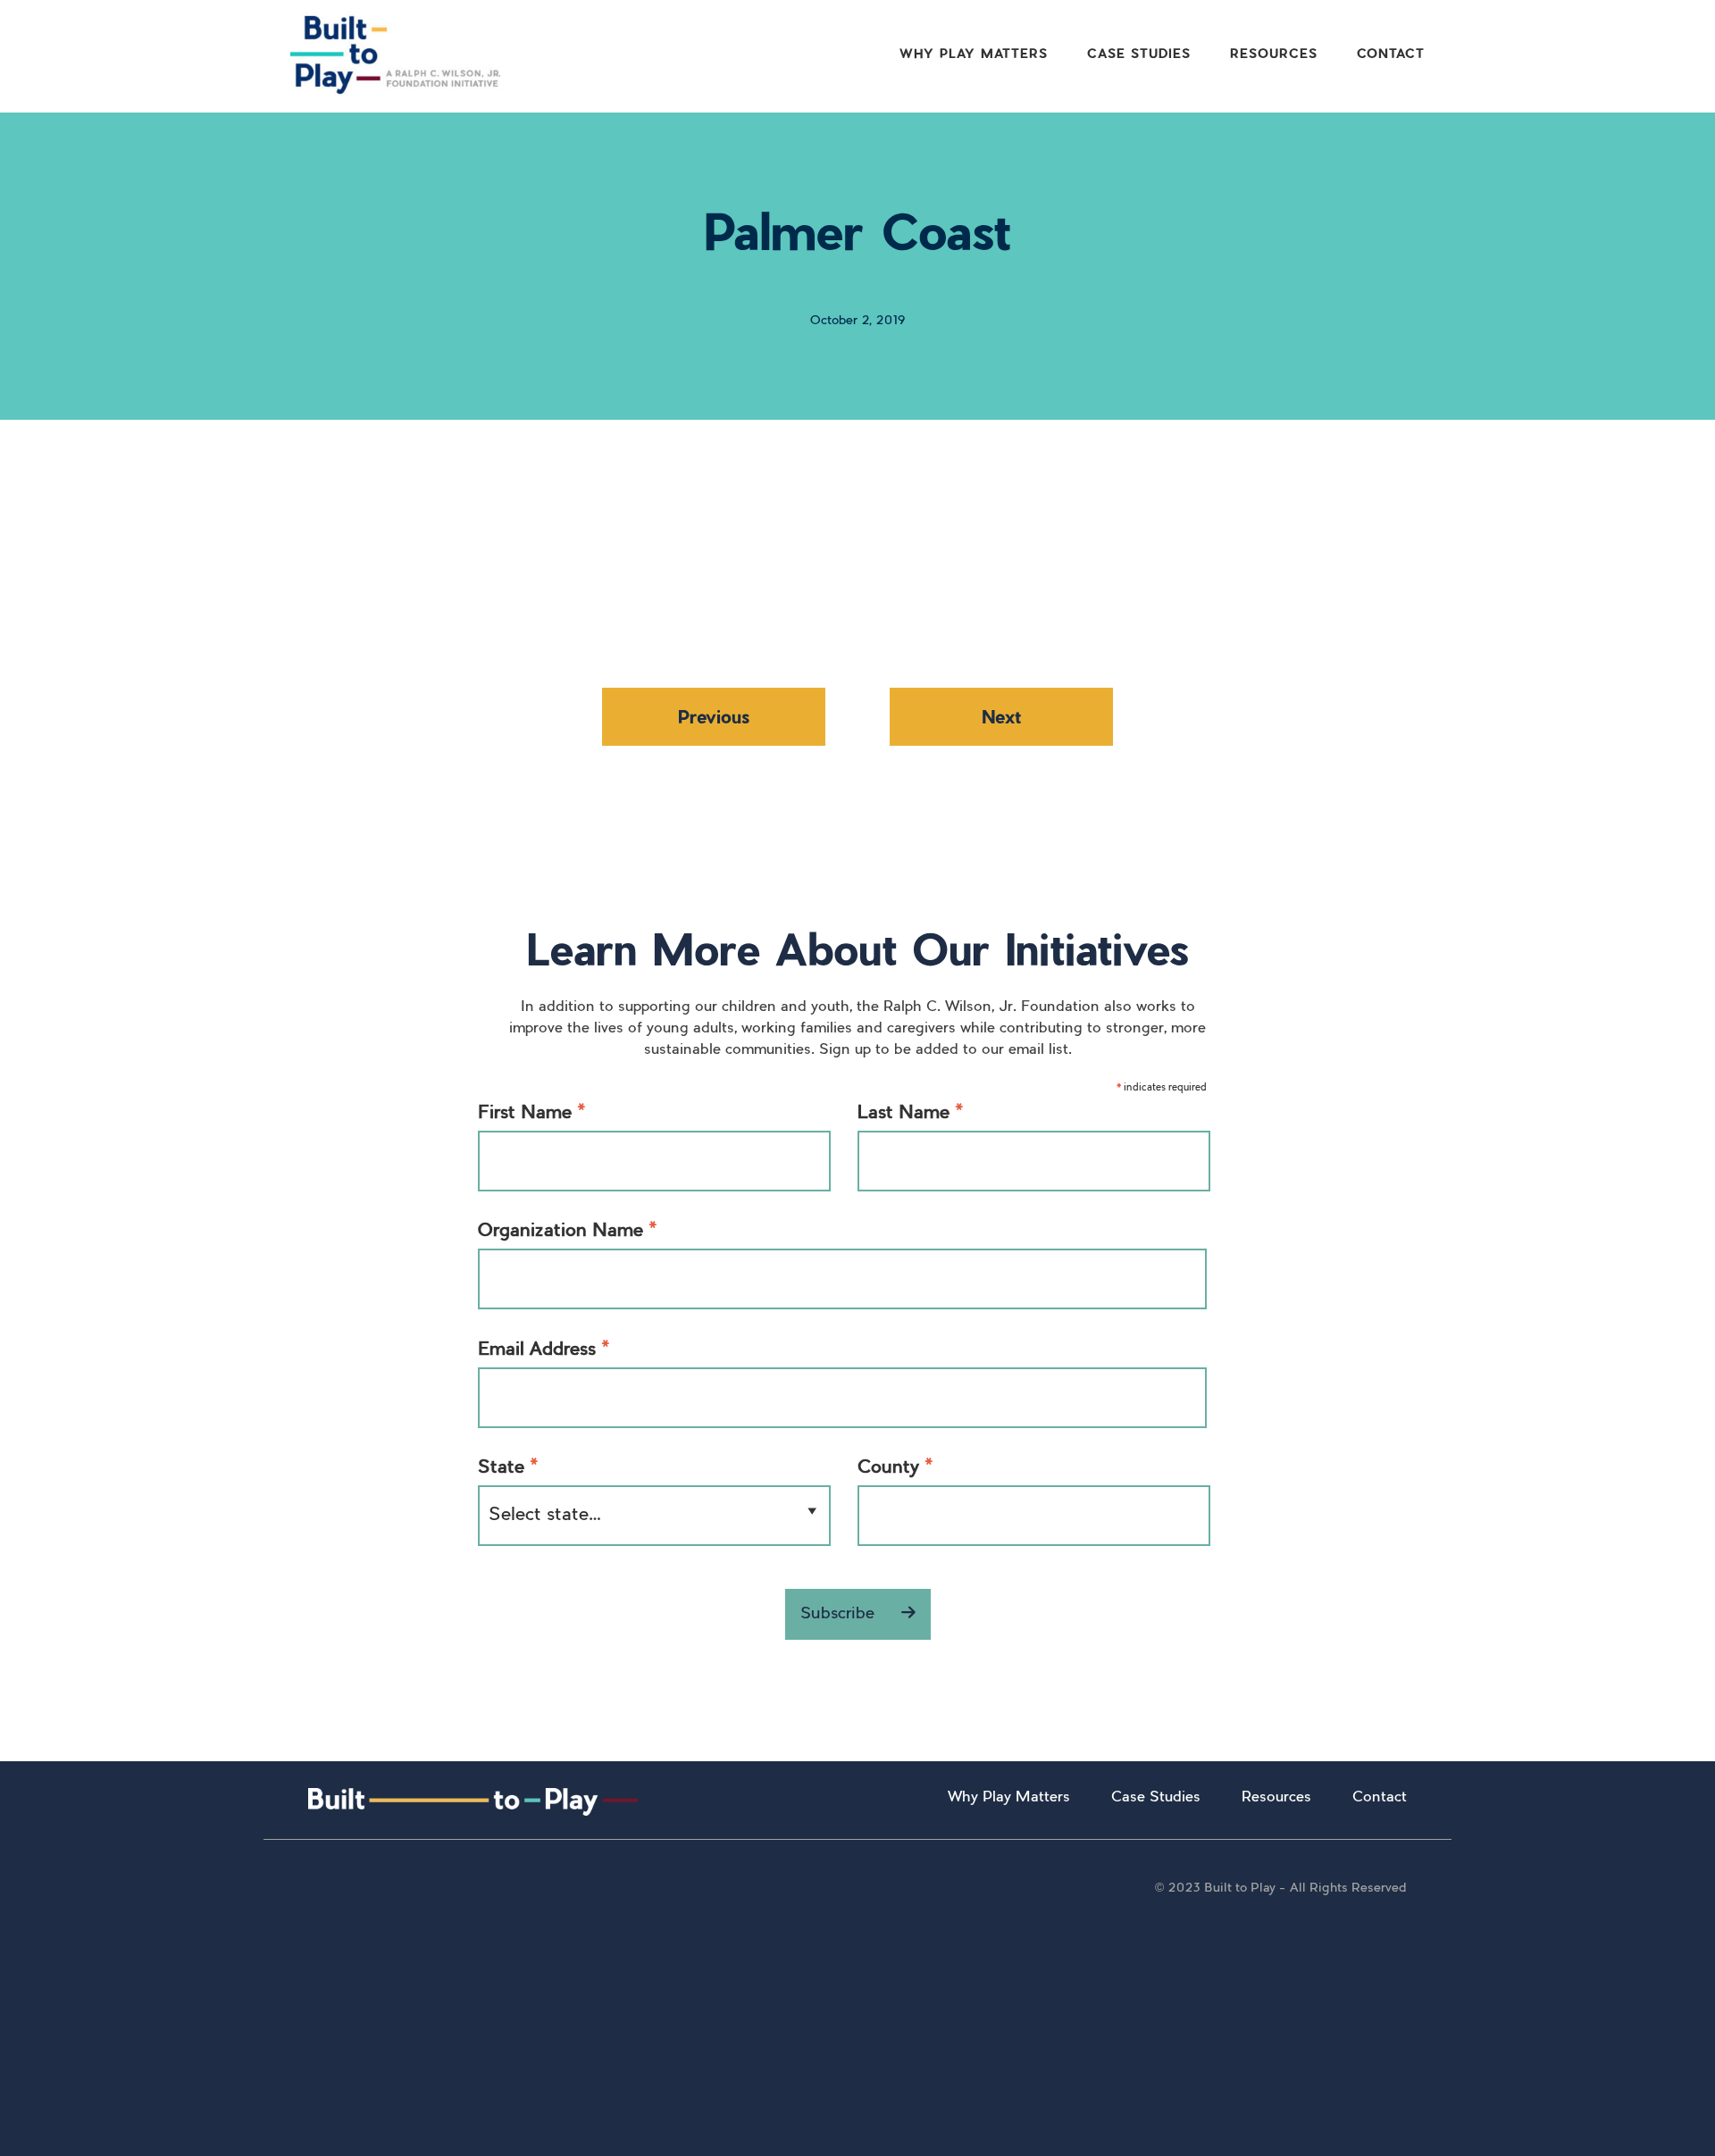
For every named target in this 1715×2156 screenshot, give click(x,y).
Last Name (911, 1116)
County (895, 1470)
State (508, 1470)
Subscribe (840, 1615)
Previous (714, 716)
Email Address (544, 1352)
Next (1001, 716)
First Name (532, 1116)
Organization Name (568, 1233)
